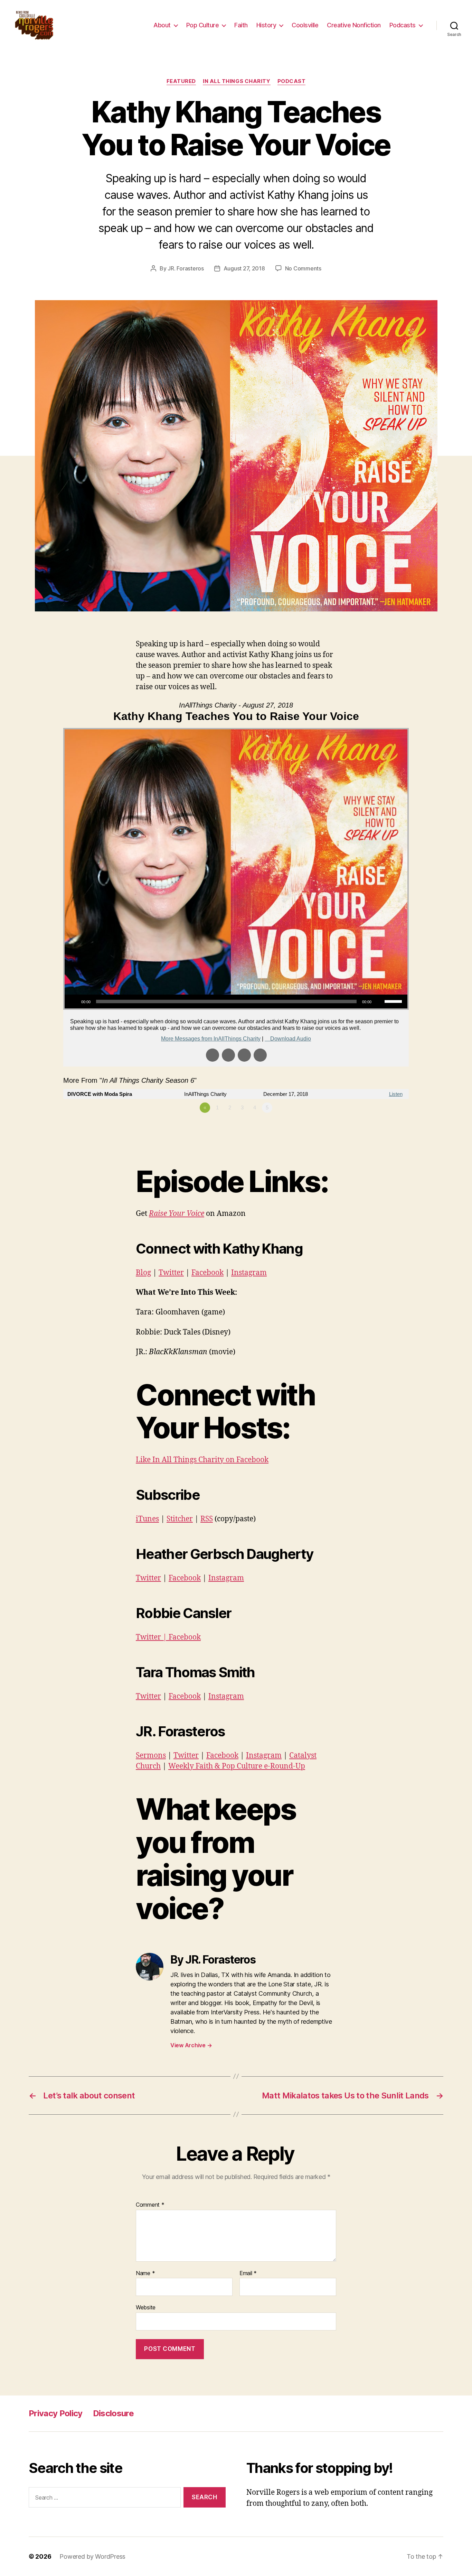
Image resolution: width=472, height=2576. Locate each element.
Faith (241, 25)
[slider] (394, 1001)
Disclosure (113, 2413)
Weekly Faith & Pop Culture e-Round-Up (237, 1766)
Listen (396, 1094)
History (266, 25)
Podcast (292, 81)
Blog (143, 1273)
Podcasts (403, 25)
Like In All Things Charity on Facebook (202, 1460)
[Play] (74, 1001)
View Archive (191, 2045)
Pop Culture (203, 25)
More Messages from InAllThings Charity (211, 1039)
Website (146, 2307)
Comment (150, 2205)
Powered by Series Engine (383, 1127)
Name (145, 2273)
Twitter (171, 1273)
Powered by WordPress (92, 2556)
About (162, 25)
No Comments (303, 268)
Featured (181, 81)
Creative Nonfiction (354, 25)
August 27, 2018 (244, 268)
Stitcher (180, 1519)
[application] (236, 1001)
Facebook (207, 1273)
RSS (207, 1519)
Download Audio (291, 1039)
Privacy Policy (56, 2413)
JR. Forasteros (186, 268)
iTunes (147, 1519)
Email (248, 2273)
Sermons (151, 1756)
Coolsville (305, 25)
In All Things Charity (237, 81)
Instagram (249, 1273)
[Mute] (379, 1001)
